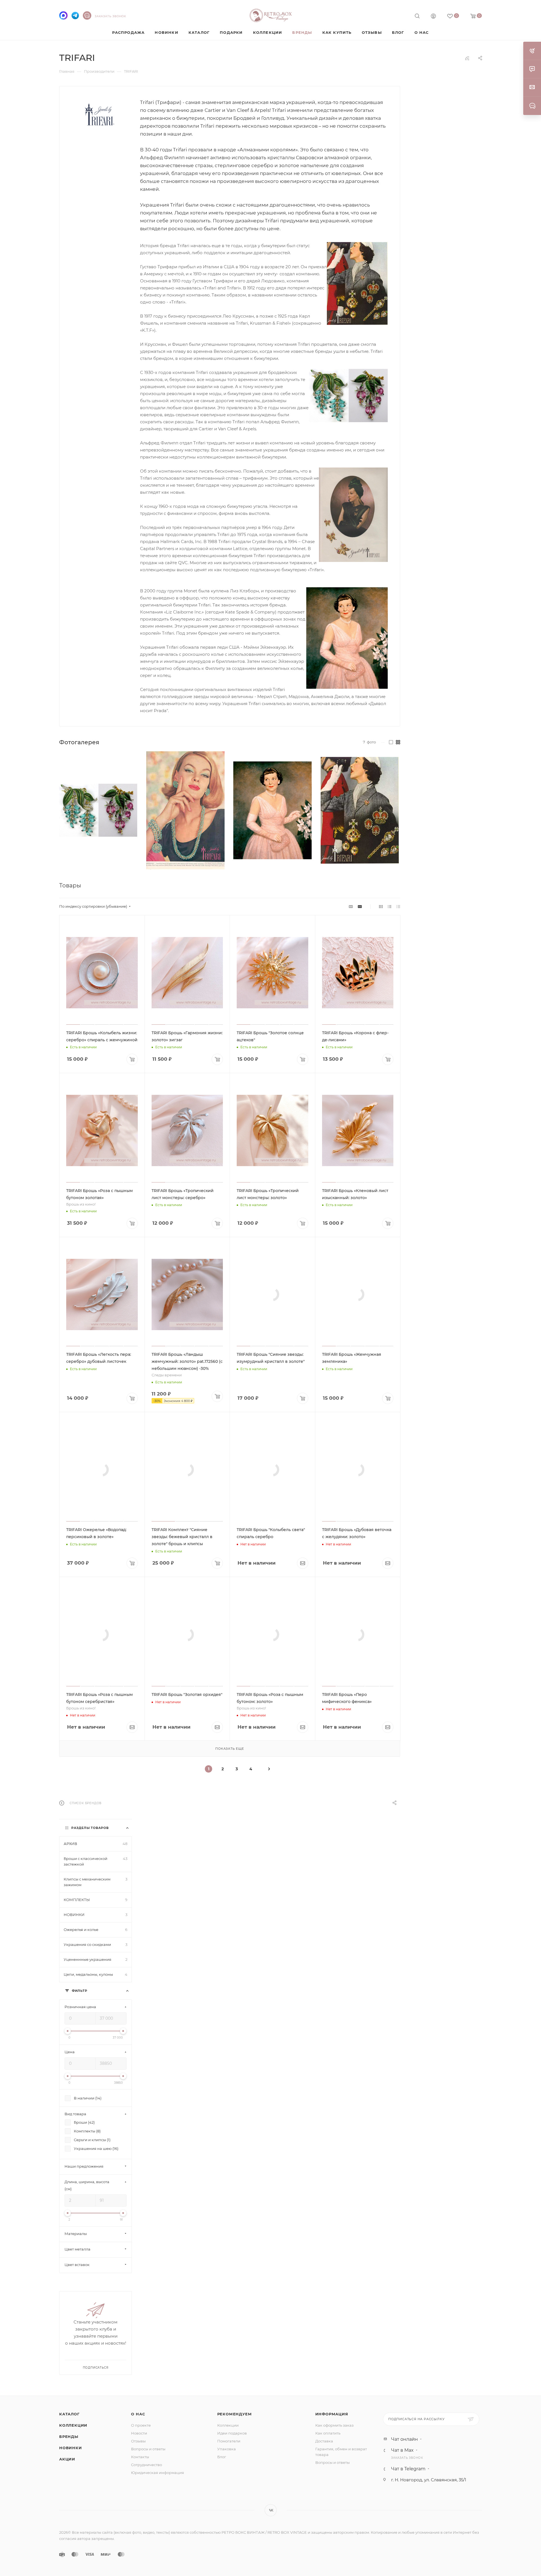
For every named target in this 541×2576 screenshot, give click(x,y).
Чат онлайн (404, 2439)
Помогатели (229, 2441)
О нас (138, 2414)
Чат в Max (402, 2450)
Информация (332, 2414)
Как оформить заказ (334, 2425)
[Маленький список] (351, 906)
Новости (139, 2433)
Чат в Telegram (408, 2469)
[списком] (390, 906)
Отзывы (138, 2441)
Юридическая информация (158, 2473)
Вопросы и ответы (148, 2449)
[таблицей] (398, 906)
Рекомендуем (235, 2414)
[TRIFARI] (100, 114)
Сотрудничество (147, 2465)
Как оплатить (328, 2433)
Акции (67, 2459)
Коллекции (73, 2425)
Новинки (71, 2448)
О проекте (141, 2425)
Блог (222, 2457)
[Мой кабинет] (433, 17)
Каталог (69, 2414)
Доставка (324, 2441)
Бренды (69, 2437)
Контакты (140, 2457)
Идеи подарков (232, 2433)
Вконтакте (271, 2510)
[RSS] (467, 58)
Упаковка (227, 2449)
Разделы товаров (90, 1828)
